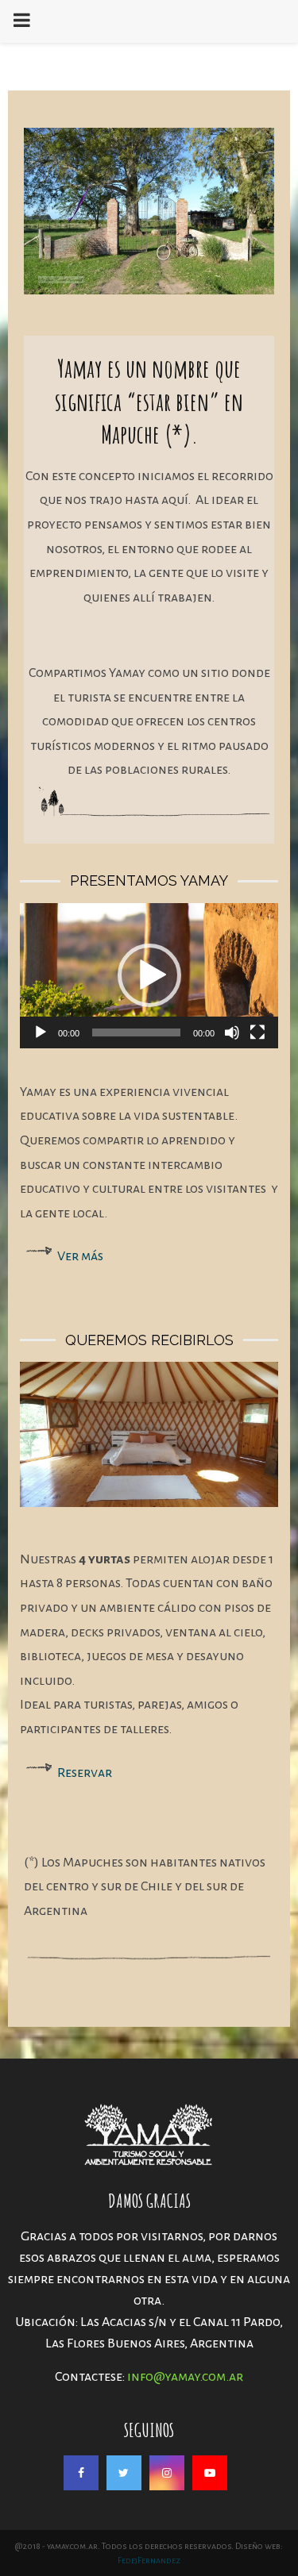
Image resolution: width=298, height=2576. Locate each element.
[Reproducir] (41, 1032)
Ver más (80, 1256)
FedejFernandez (149, 2560)
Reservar (85, 1773)
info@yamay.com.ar (185, 2377)
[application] (149, 976)
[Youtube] (210, 2473)
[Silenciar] (232, 1032)
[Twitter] (124, 2473)
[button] (149, 975)
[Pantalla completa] (257, 1032)
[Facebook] (81, 2473)
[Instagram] (167, 2473)
